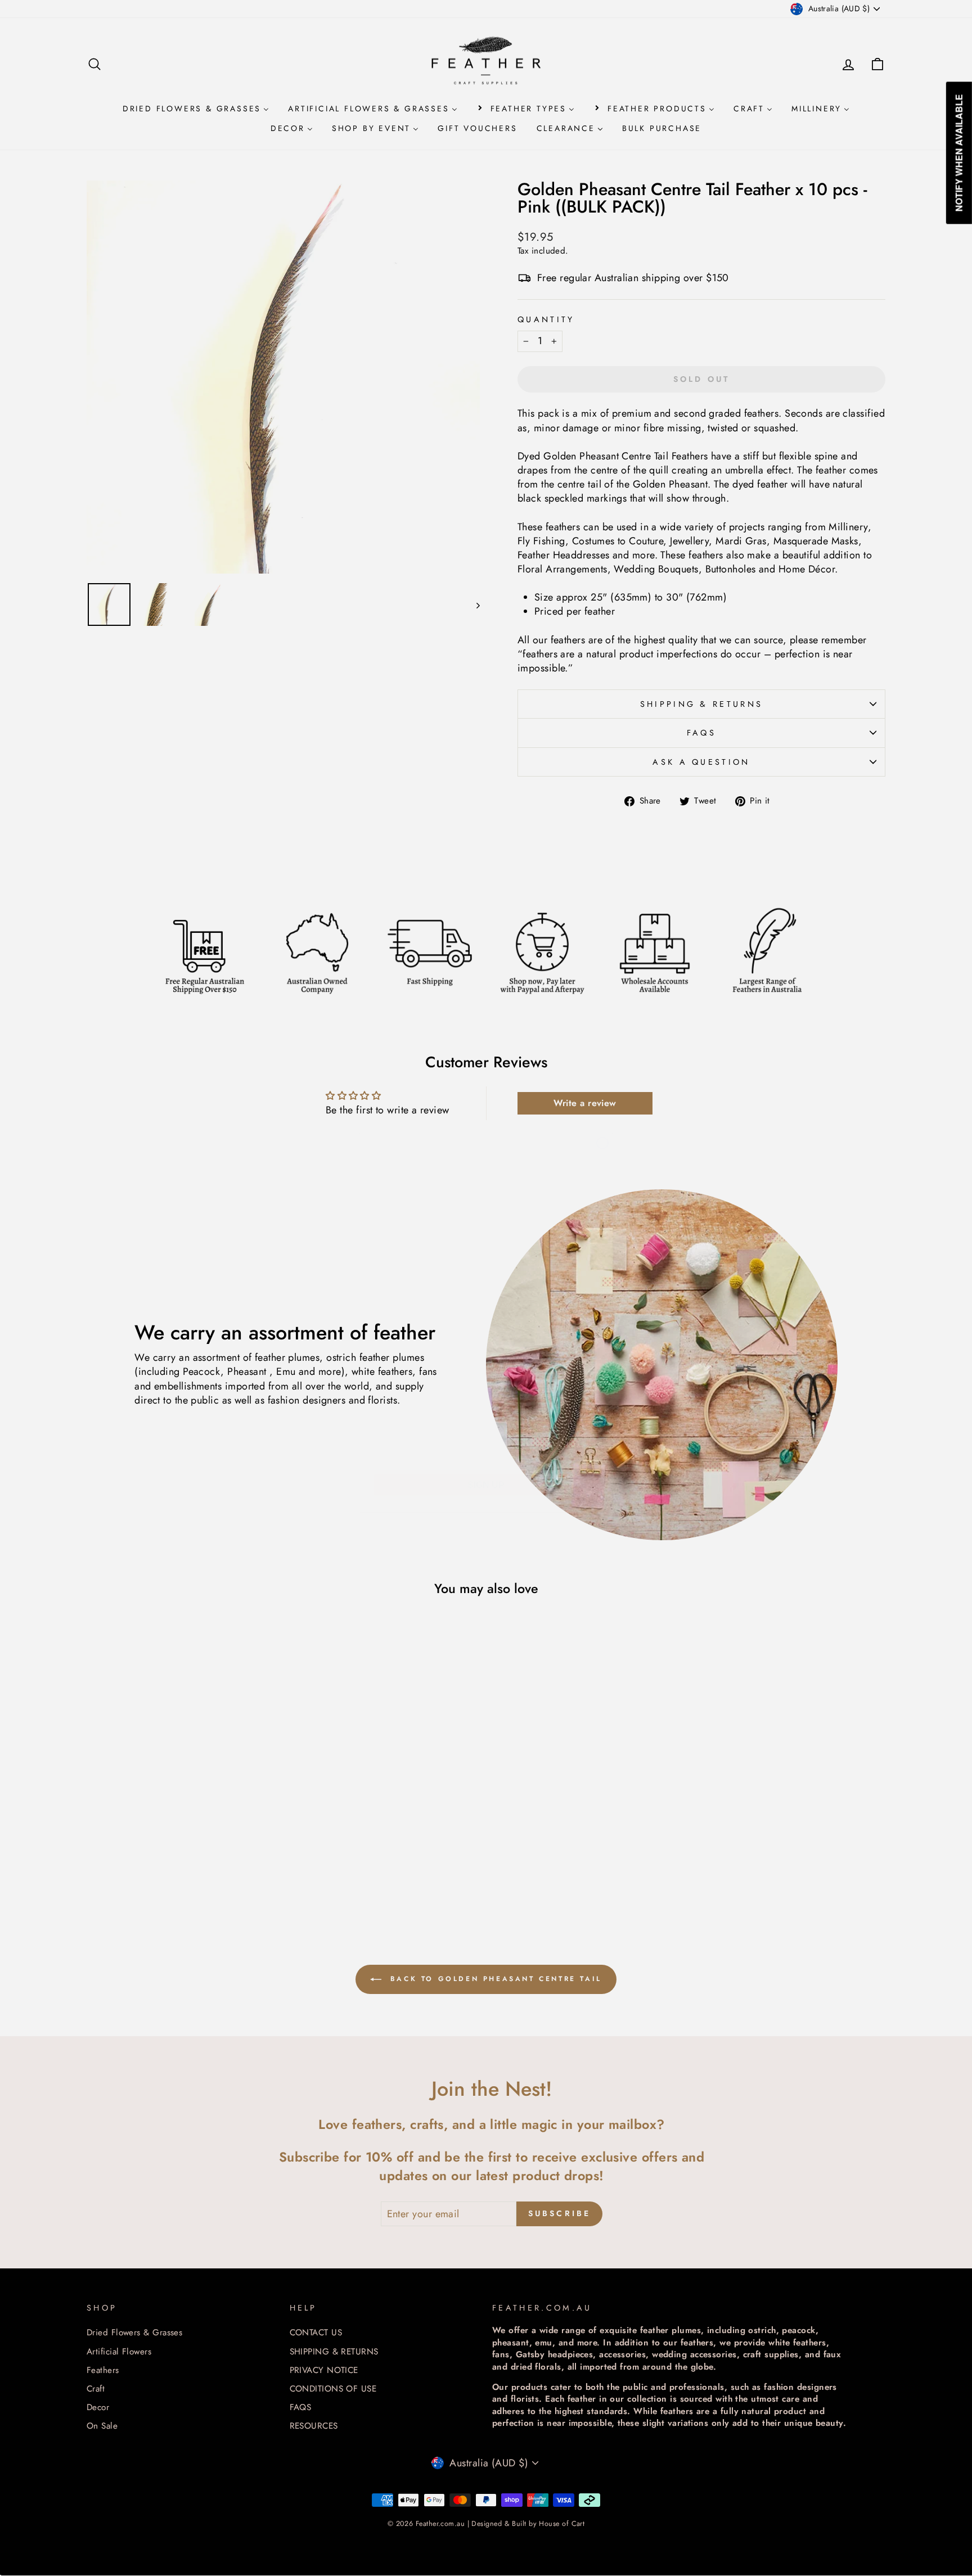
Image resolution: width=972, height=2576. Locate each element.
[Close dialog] (602, 1108)
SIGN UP (486, 1450)
